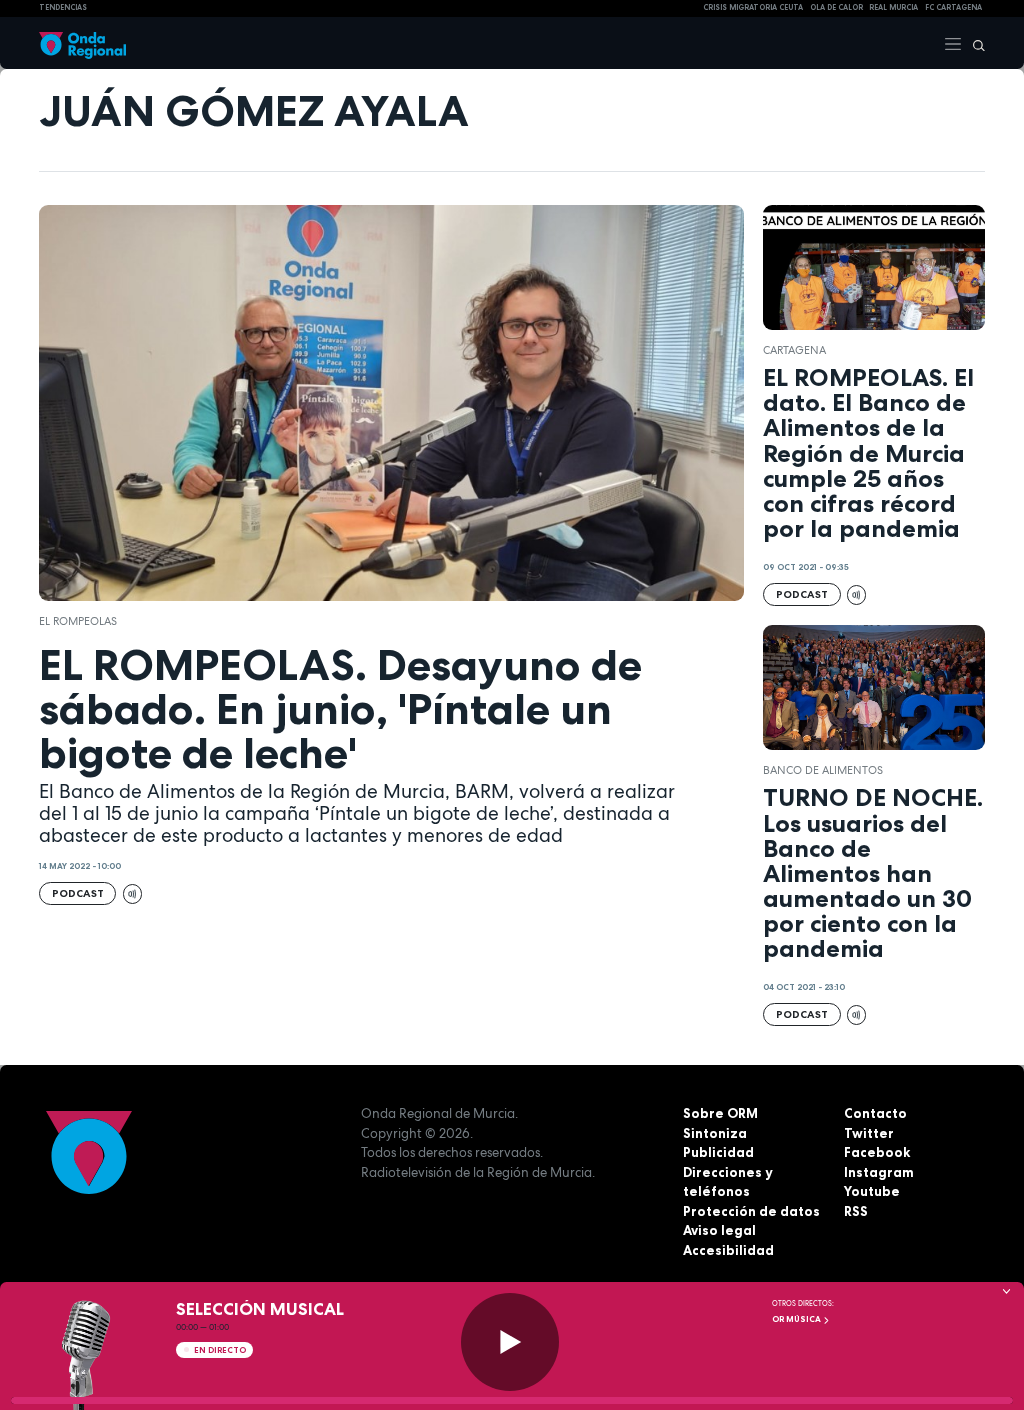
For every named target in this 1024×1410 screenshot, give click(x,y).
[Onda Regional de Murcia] (82, 43)
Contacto (875, 1113)
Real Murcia (893, 7)
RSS (856, 1211)
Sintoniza (715, 1133)
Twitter (869, 1133)
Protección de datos (751, 1211)
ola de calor (836, 7)
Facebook (877, 1152)
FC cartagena (953, 7)
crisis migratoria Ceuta (753, 7)
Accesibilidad (728, 1250)
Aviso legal (719, 1230)
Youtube (872, 1191)
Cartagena (794, 350)
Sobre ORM (720, 1113)
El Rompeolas (78, 621)
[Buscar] (974, 43)
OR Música (797, 1319)
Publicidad (718, 1152)
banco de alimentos (823, 770)
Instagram (879, 1172)
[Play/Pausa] (510, 1342)
